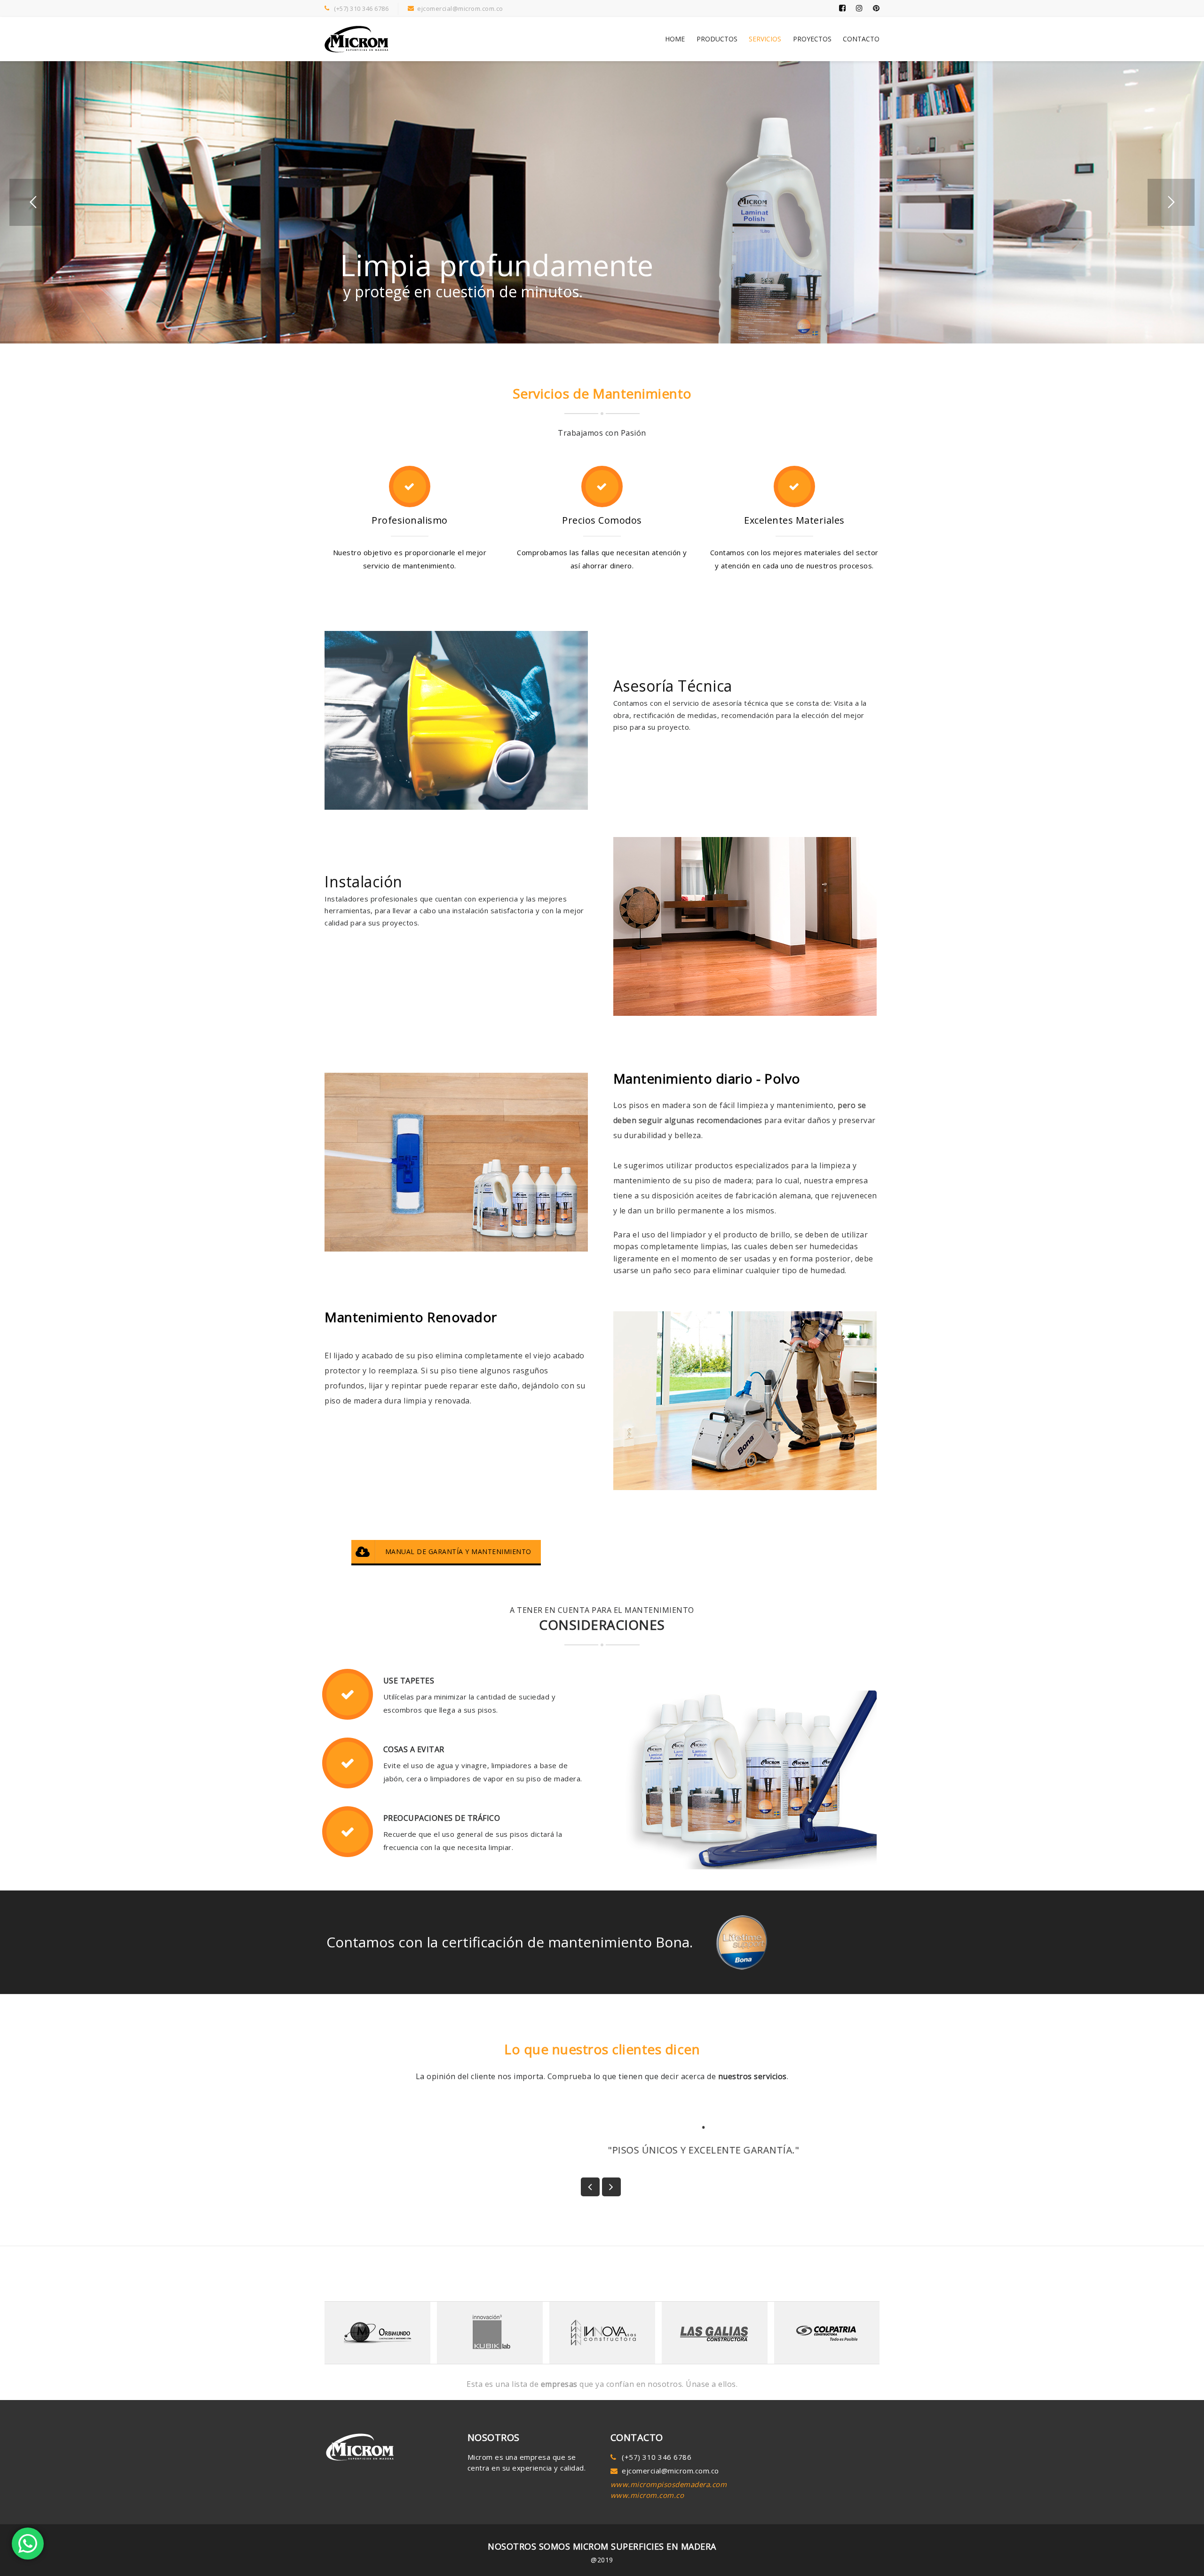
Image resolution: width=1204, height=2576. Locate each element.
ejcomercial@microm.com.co (460, 8)
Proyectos (812, 39)
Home (675, 39)
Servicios (765, 39)
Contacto (861, 39)
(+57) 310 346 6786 (361, 8)
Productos (717, 39)
